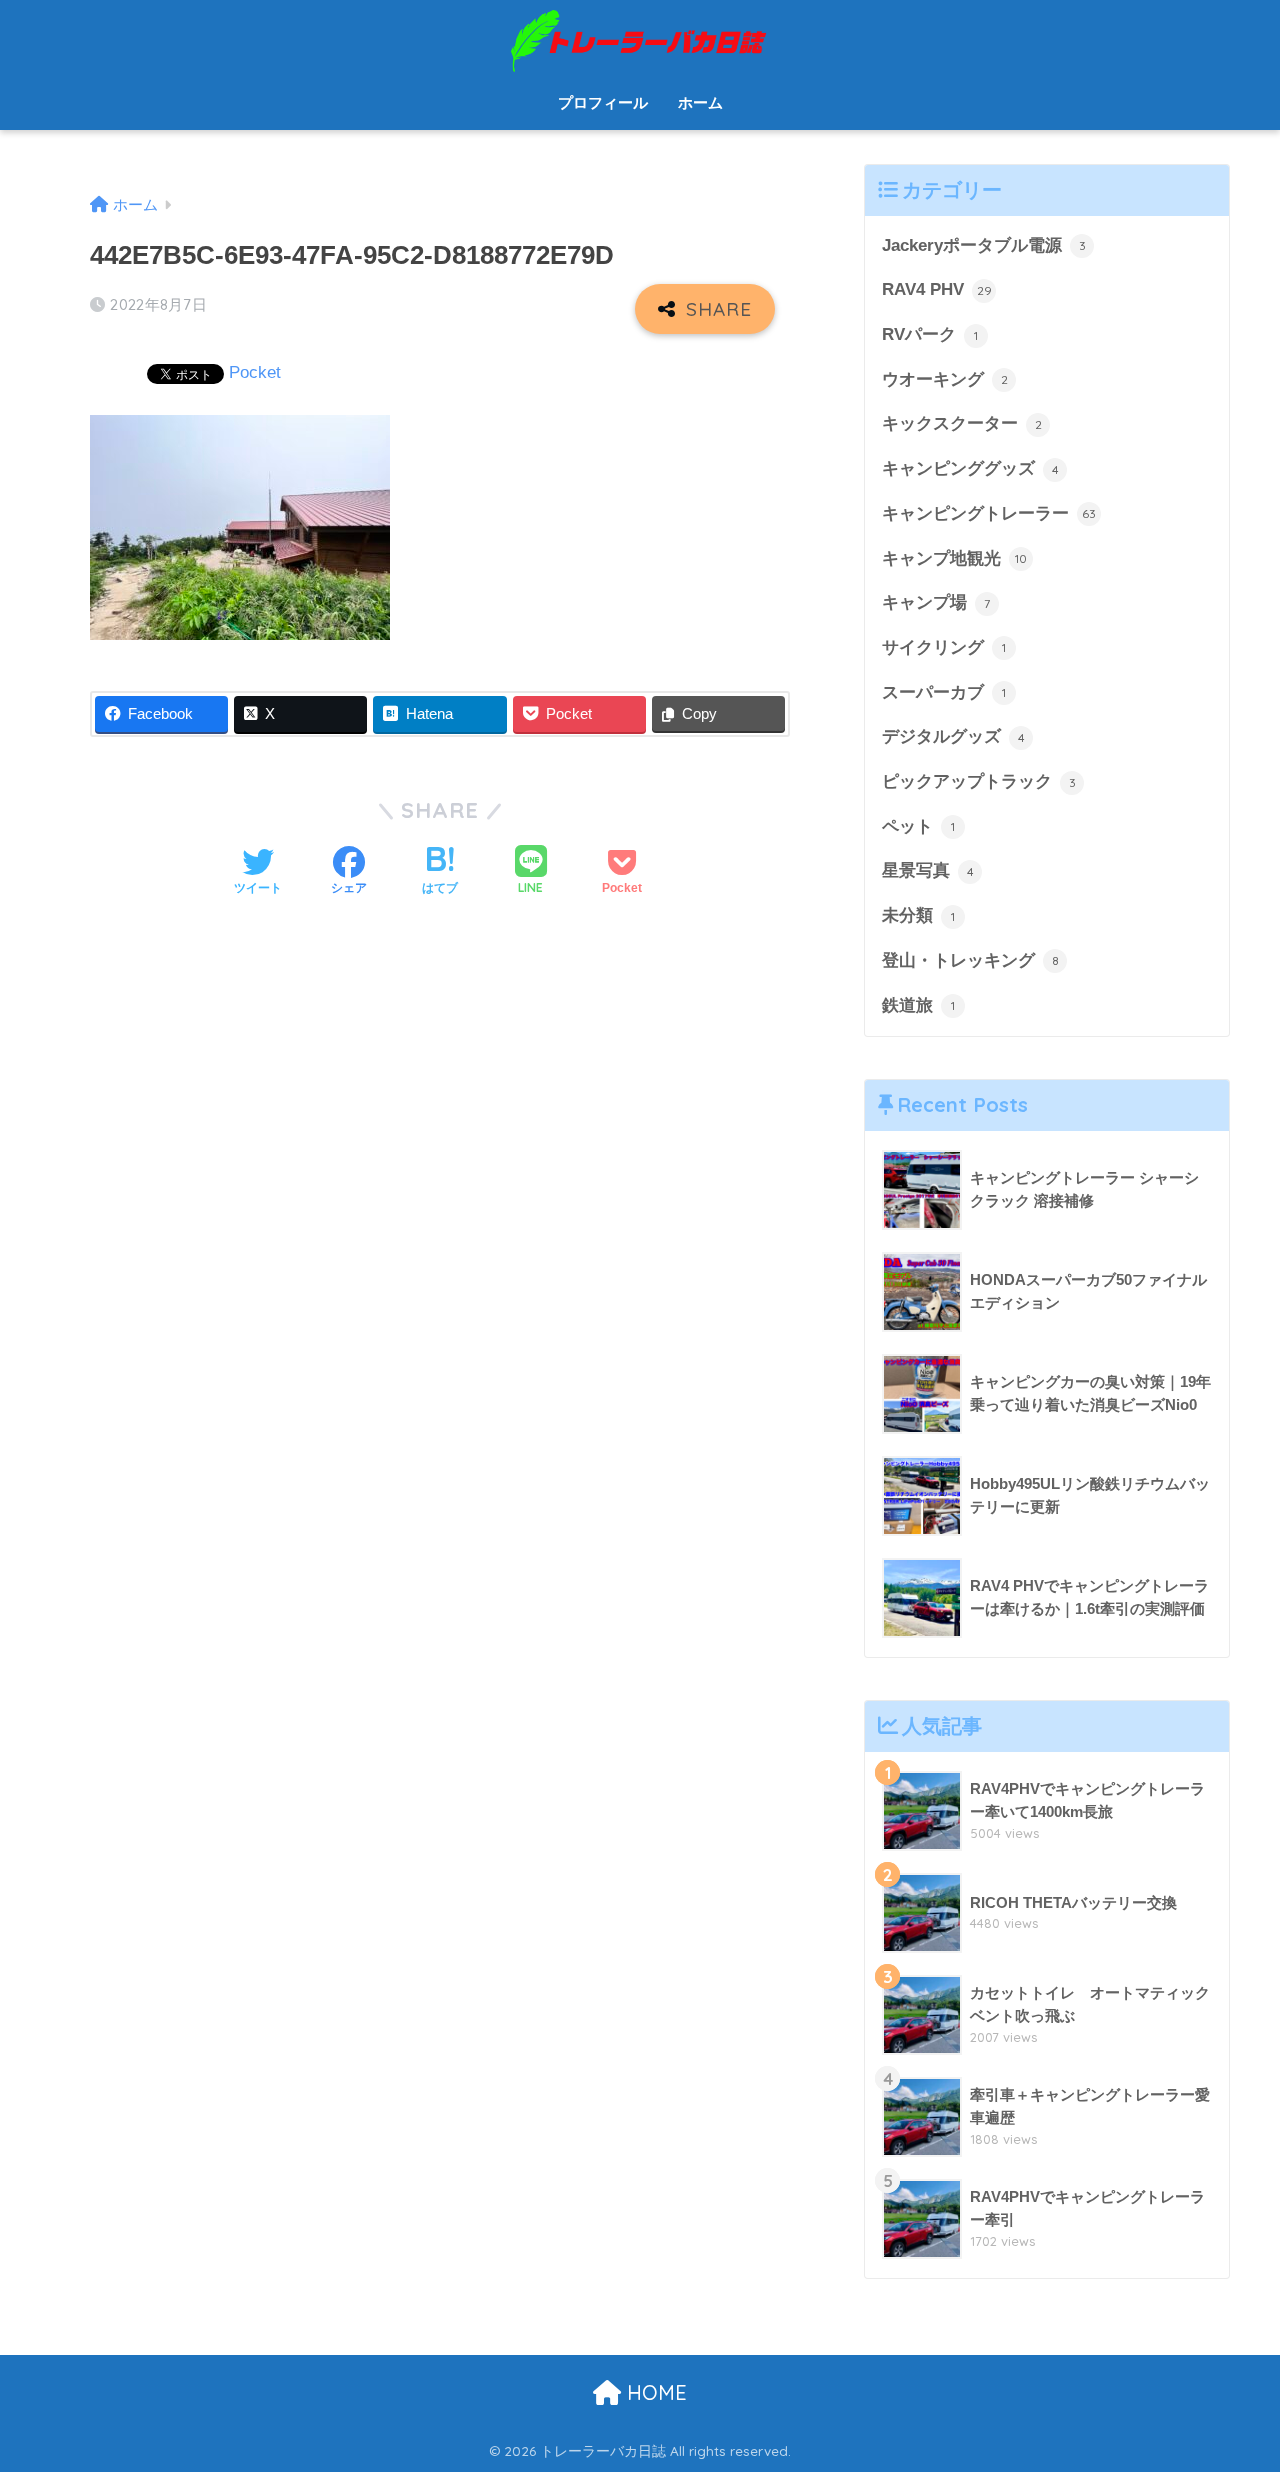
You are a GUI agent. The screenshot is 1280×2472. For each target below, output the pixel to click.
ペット (918, 826)
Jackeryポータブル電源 (984, 245)
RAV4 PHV (937, 289)
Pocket (255, 372)
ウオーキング (945, 379)
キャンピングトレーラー (989, 513)
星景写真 (928, 870)
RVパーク (930, 334)
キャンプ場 (936, 602)
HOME (654, 2392)
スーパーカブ (944, 692)
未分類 (918, 915)
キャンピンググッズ (970, 468)
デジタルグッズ (953, 736)
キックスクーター (962, 423)
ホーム (700, 102)
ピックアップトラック (979, 781)
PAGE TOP (1231, 2382)
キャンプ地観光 (954, 558)
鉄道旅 (918, 1005)
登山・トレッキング (970, 960)
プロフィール (603, 102)
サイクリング (944, 647)
